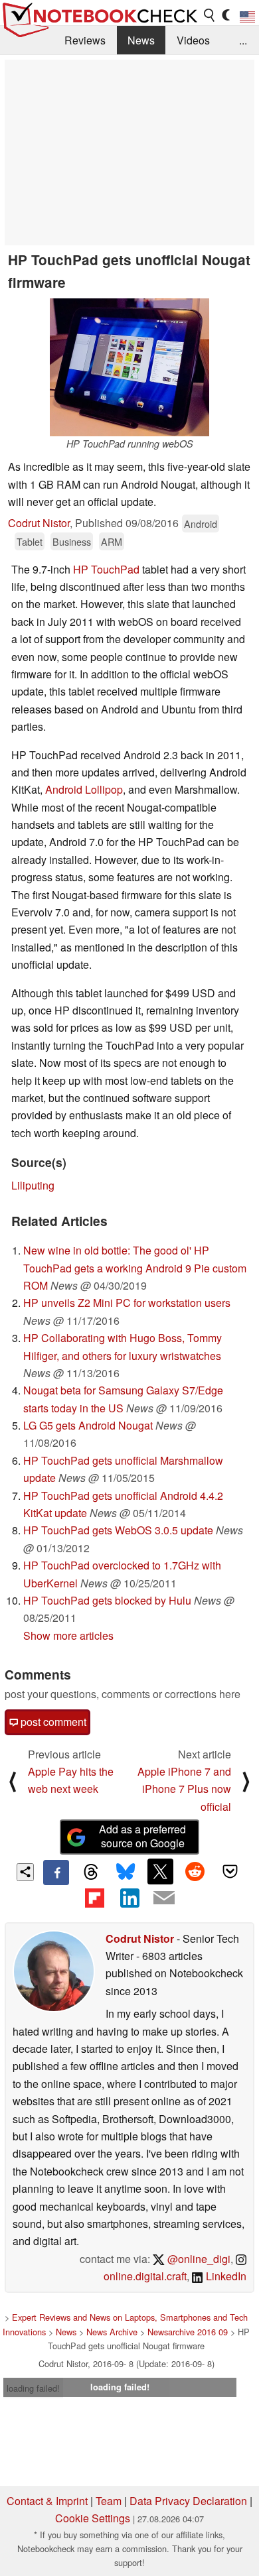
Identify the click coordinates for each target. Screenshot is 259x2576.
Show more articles (68, 1635)
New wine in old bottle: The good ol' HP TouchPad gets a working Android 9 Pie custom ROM (135, 1268)
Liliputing (33, 1185)
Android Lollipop (84, 789)
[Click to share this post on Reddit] (195, 1871)
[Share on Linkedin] (129, 1898)
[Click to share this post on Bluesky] (126, 1872)
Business (72, 541)
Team (109, 2501)
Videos (193, 40)
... (243, 40)
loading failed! (33, 2388)
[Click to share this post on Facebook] (56, 1872)
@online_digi (198, 2259)
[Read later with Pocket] (230, 1871)
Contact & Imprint (47, 2501)
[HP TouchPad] (129, 367)
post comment (52, 1722)
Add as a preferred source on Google (142, 1836)
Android (201, 523)
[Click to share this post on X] (160, 1871)
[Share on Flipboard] (94, 1898)
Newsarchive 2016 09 (188, 2332)
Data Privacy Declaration (188, 2501)
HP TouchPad (106, 569)
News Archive (112, 2332)
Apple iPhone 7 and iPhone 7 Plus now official (184, 1789)
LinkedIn (225, 2276)
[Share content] (26, 1872)
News (141, 40)
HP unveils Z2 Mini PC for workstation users (127, 1303)
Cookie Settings (93, 2518)
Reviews (85, 40)
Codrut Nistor (39, 523)
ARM (112, 541)
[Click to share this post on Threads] (91, 1872)
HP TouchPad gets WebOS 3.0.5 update (118, 1530)
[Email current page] (164, 1898)
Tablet (30, 541)
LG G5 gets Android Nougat (88, 1425)
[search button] (210, 15)
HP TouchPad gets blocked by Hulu (107, 1600)
